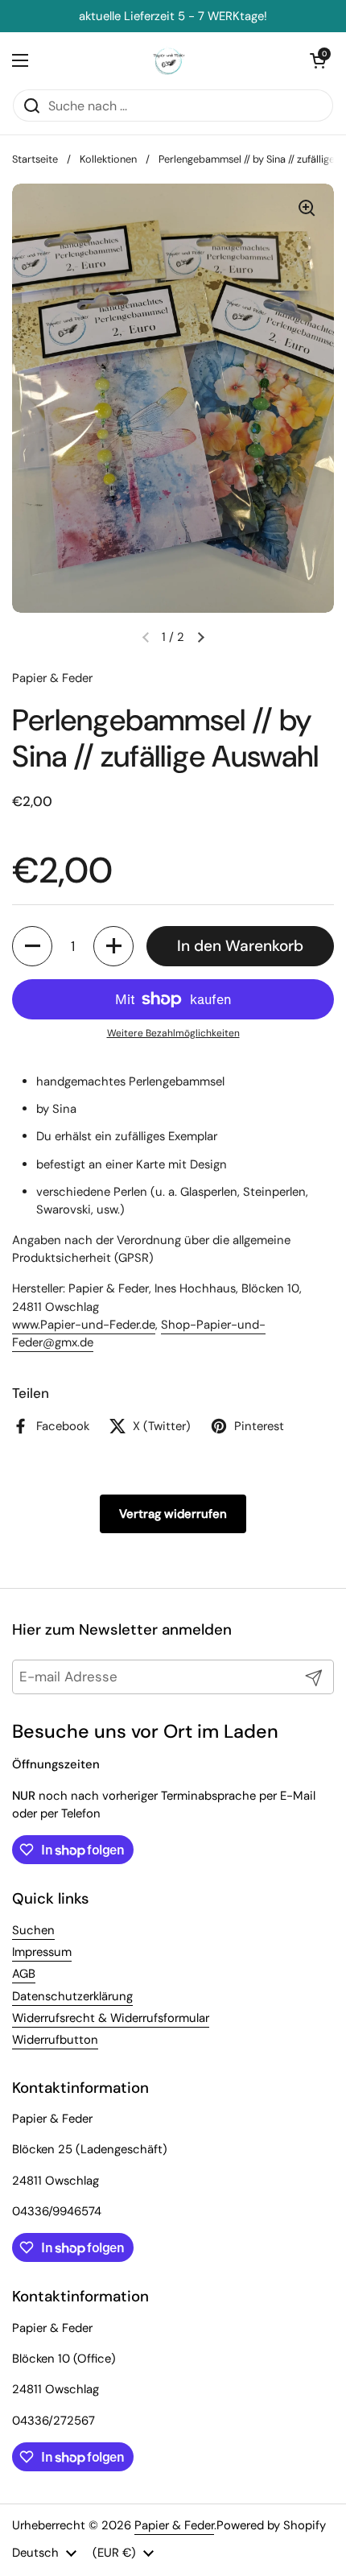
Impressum (42, 1952)
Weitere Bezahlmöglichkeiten (173, 1033)
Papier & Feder (174, 2525)
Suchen (33, 1930)
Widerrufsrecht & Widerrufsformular (111, 2018)
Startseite (35, 159)
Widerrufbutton (55, 2040)
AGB (24, 1974)
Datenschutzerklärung (72, 1996)
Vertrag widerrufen (173, 1514)
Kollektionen (108, 159)
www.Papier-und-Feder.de (84, 1325)
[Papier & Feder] (169, 60)
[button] (32, 946)
